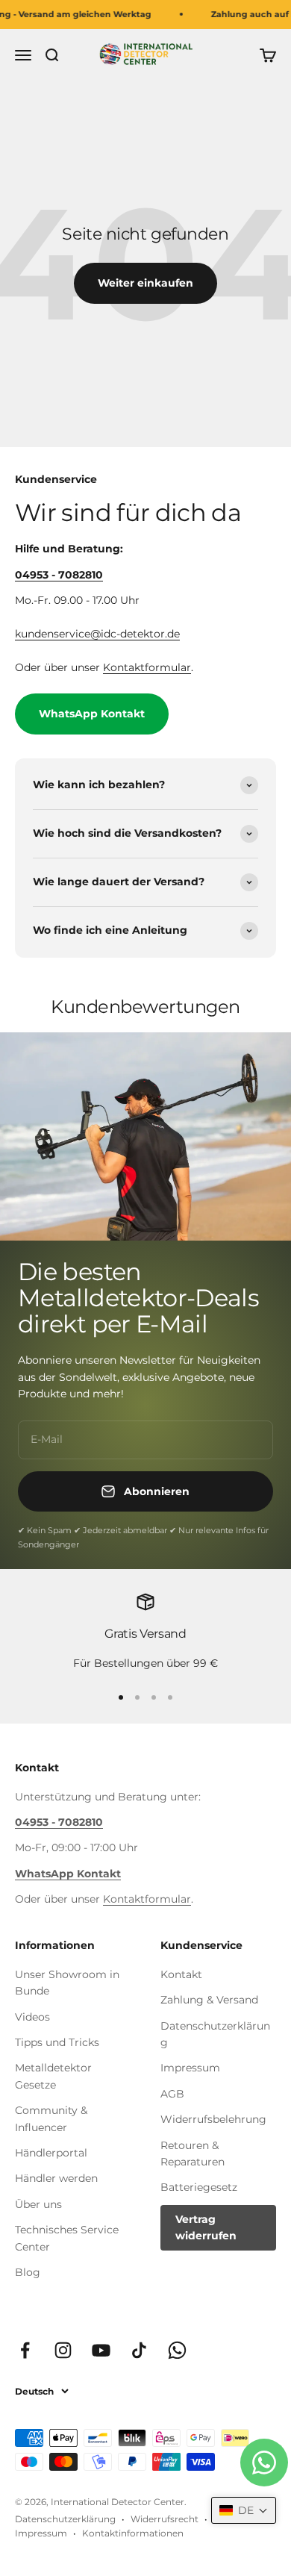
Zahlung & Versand (209, 2000)
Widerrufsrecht (165, 2519)
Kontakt (181, 1974)
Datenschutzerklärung (215, 2034)
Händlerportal (51, 2153)
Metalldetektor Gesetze (53, 2076)
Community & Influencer (51, 2118)
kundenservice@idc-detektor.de (97, 634)
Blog (28, 2272)
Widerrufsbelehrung (213, 2119)
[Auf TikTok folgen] (139, 2350)
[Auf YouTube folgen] (101, 2350)
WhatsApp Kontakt (92, 714)
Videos (32, 2017)
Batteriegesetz (199, 2187)
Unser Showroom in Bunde (67, 1983)
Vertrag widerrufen (206, 2227)
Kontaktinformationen (133, 2533)
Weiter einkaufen (145, 283)
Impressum (190, 2068)
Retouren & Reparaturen (193, 2154)
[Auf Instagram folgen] (63, 2350)
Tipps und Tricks (57, 2042)
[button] (244, 2510)
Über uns (38, 2204)
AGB (172, 2094)
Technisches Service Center (67, 2238)
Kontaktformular (147, 667)
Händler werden (56, 2178)
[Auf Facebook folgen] (25, 2350)
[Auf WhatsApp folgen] (177, 2350)
